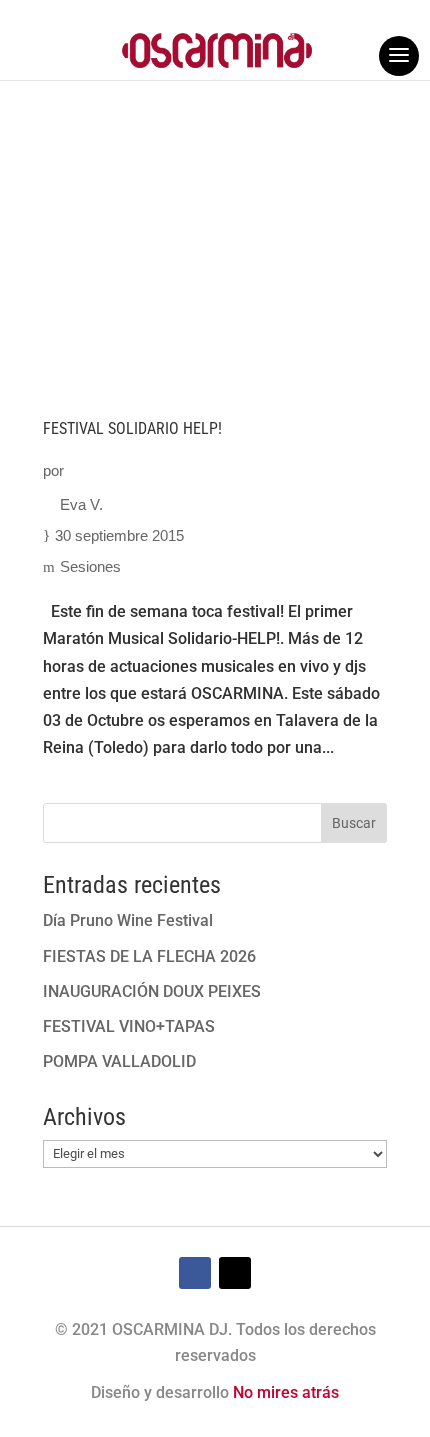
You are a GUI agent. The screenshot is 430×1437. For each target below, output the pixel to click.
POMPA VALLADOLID (119, 1061)
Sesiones (90, 566)
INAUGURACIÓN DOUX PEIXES (152, 991)
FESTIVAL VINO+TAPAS (129, 1026)
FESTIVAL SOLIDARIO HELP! (132, 428)
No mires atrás (286, 1392)
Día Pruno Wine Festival (128, 920)
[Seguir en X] (235, 1273)
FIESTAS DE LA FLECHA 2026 (149, 956)
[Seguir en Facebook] (195, 1273)
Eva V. (81, 504)
